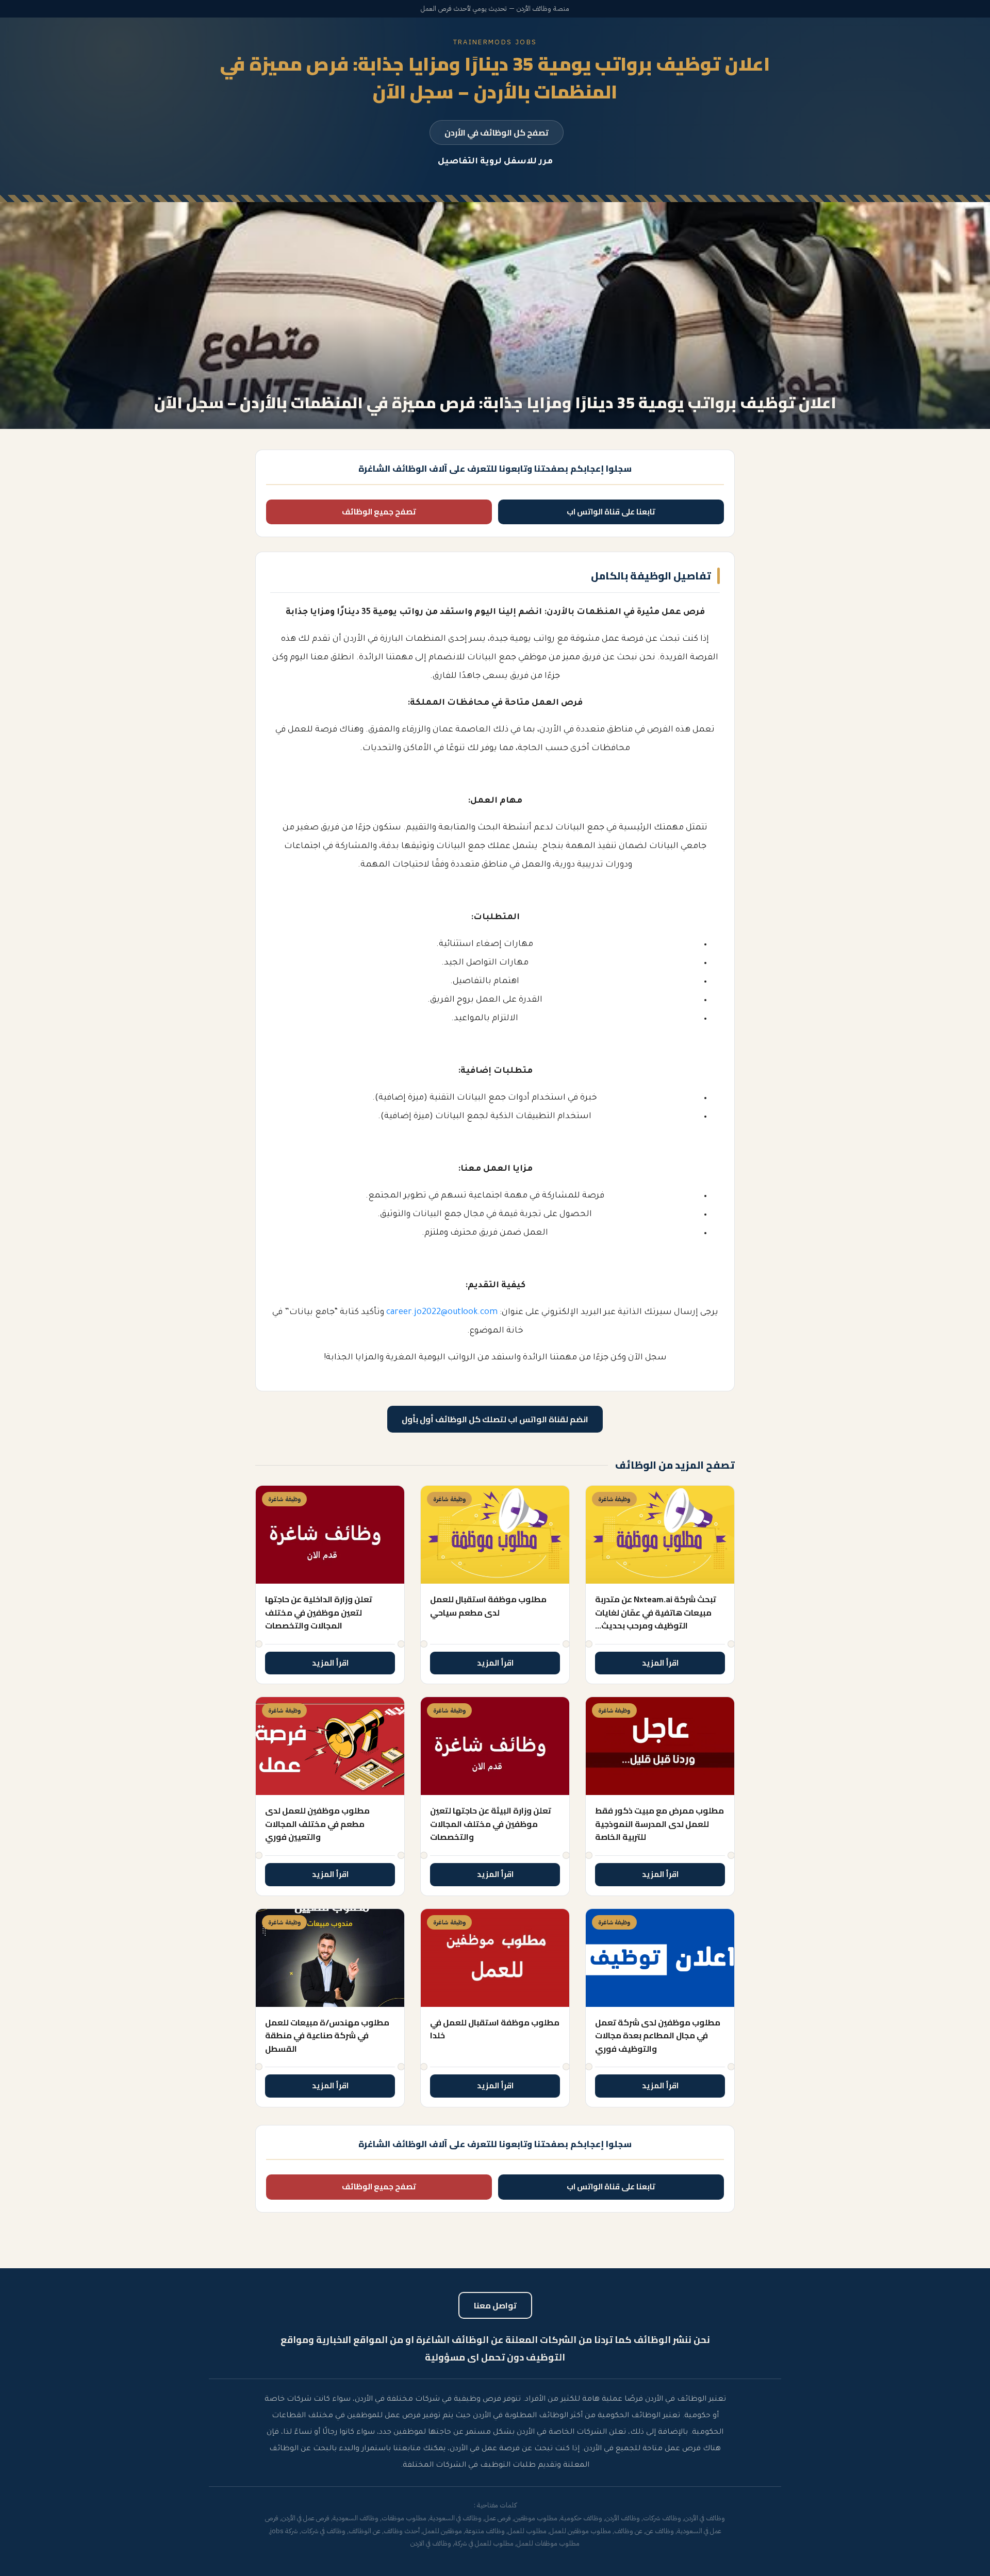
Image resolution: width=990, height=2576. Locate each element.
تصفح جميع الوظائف (379, 512)
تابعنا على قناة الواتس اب (611, 512)
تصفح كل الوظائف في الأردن (497, 132)
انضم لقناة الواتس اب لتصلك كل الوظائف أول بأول (495, 1419)
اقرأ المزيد (660, 1663)
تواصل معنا (495, 2305)
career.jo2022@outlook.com (442, 1312)
